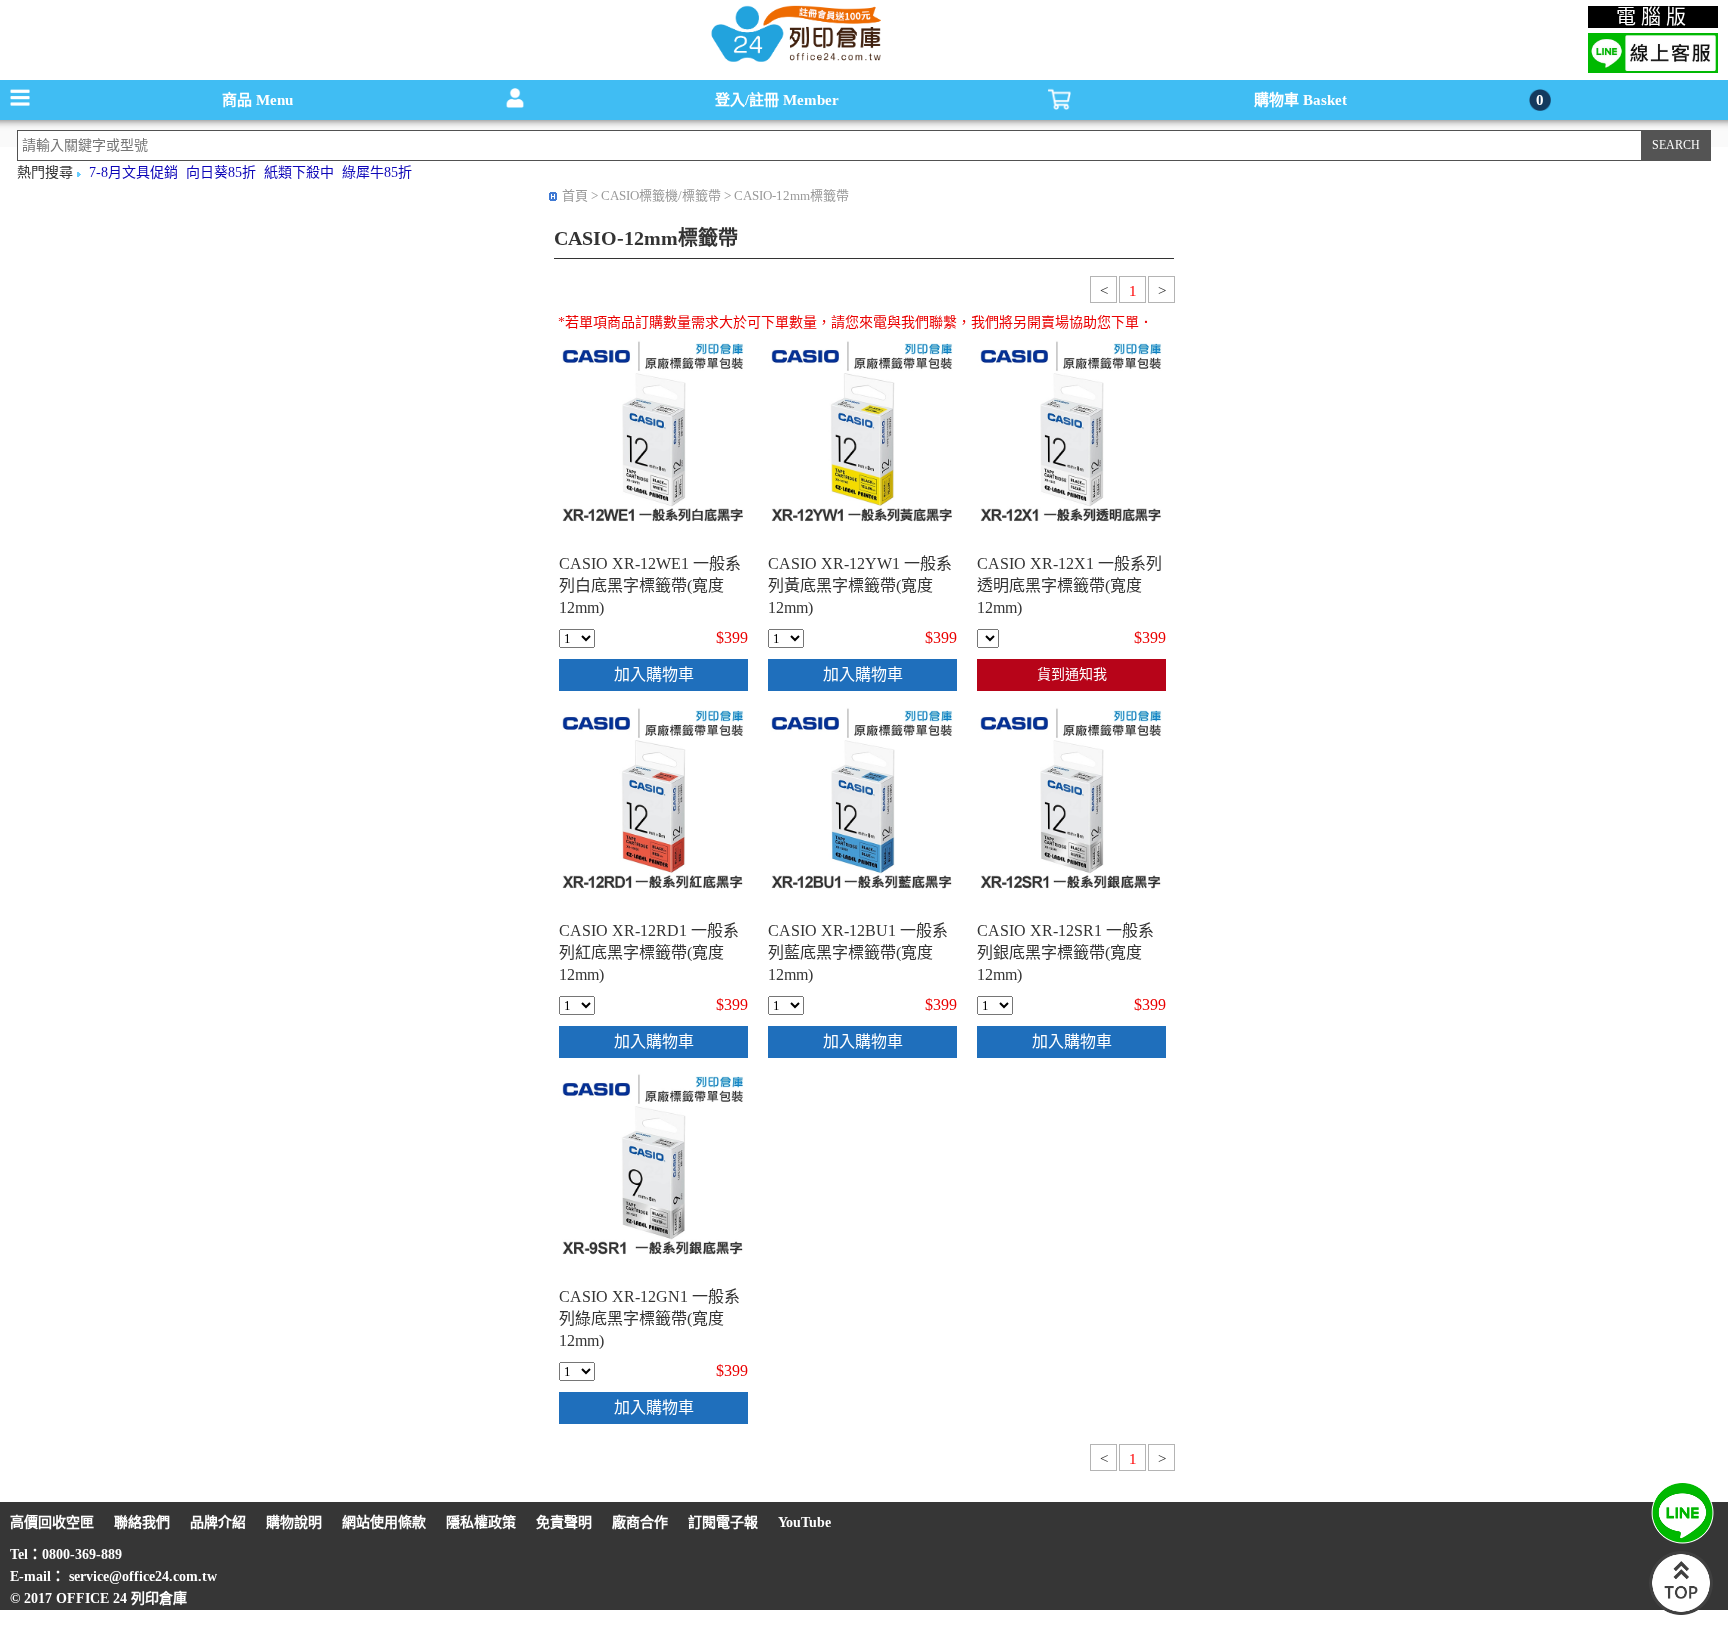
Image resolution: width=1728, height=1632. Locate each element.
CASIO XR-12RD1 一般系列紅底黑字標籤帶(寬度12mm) (649, 952)
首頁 (575, 195)
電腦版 (1653, 17)
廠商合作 (640, 1522)
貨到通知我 (1072, 674)
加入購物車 (654, 674)
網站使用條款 (384, 1522)
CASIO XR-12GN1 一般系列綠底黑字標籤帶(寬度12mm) (649, 1318)
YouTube (804, 1522)
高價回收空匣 (52, 1522)
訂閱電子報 (723, 1522)
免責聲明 (564, 1522)
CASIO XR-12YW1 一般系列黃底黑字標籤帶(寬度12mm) (860, 585)
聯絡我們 (142, 1522)
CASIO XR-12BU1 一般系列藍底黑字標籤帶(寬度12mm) (858, 952)
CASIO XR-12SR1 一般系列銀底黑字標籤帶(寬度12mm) (1065, 952)
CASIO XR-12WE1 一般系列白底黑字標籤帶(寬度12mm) (650, 585)
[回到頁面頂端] (1681, 1610)
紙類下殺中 (299, 172)
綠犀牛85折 (377, 172)
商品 (257, 100)
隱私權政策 (481, 1522)
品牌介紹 (218, 1522)
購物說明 (294, 1522)
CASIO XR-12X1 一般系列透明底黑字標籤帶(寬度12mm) (1069, 585)
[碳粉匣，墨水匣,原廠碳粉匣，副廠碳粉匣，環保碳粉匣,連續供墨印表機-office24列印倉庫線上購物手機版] (794, 60)
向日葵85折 (221, 172)
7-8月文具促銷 (133, 172)
